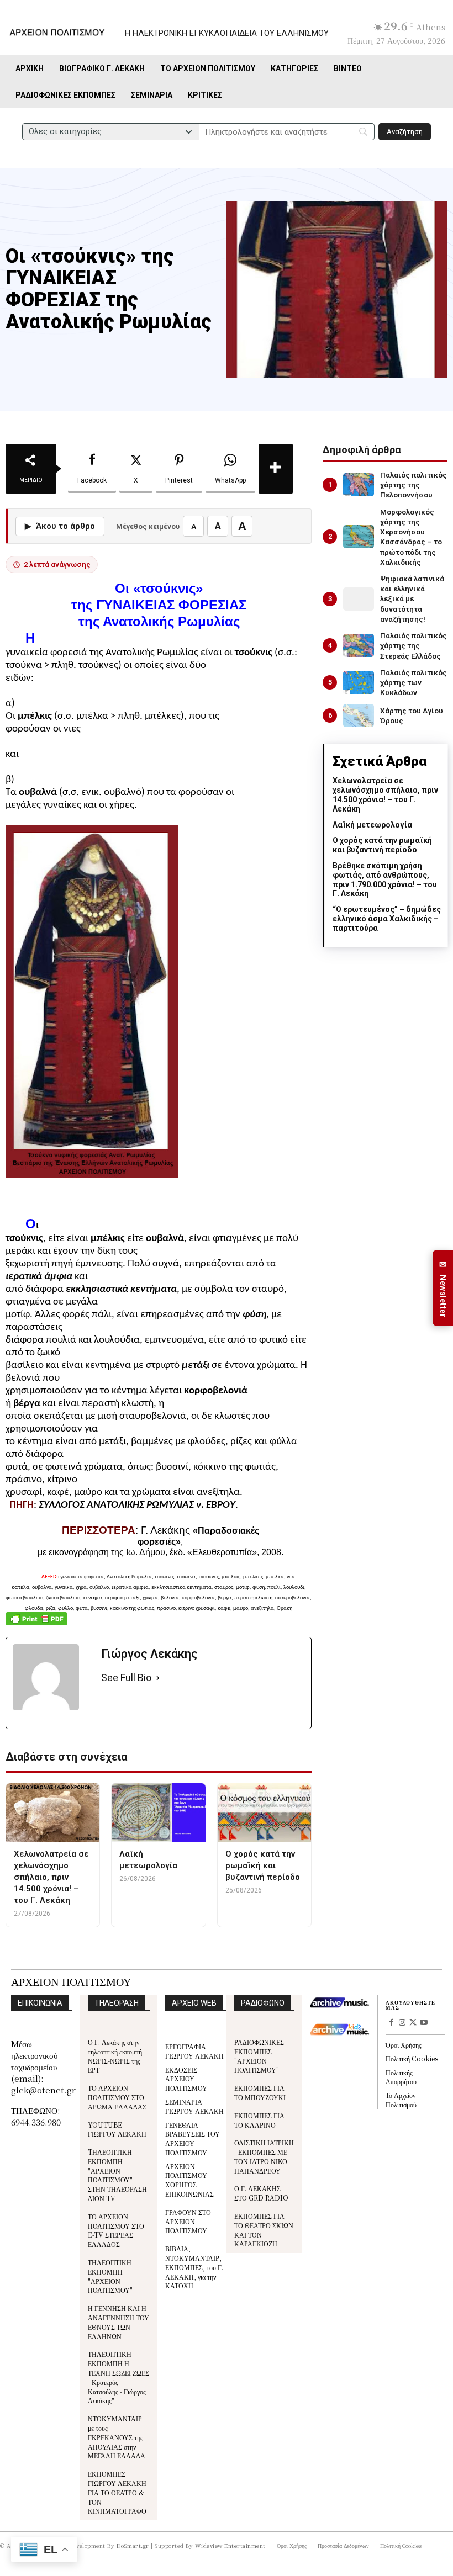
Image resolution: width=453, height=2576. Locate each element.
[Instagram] (402, 2023)
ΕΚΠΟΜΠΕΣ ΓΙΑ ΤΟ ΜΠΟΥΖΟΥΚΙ (260, 2092)
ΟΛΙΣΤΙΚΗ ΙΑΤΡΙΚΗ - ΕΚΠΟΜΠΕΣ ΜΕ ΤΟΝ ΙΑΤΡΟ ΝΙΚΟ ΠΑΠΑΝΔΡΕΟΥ (264, 2156)
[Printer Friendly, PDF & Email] (36, 1624)
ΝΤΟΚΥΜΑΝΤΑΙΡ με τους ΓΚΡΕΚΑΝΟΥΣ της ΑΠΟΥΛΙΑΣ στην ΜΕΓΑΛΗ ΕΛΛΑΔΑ (117, 2437)
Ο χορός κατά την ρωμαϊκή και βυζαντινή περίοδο (382, 845)
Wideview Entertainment (230, 2545)
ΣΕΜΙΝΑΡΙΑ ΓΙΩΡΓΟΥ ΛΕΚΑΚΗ (194, 2106)
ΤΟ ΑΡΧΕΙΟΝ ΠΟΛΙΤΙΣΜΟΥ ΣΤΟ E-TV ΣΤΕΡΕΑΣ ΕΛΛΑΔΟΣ (116, 2230)
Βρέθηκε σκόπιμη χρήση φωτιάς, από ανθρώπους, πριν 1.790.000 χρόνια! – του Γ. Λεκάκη (385, 879)
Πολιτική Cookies (412, 2058)
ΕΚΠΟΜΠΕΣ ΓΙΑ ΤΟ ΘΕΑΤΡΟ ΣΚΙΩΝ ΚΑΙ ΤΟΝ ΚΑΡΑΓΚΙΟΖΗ (264, 2230)
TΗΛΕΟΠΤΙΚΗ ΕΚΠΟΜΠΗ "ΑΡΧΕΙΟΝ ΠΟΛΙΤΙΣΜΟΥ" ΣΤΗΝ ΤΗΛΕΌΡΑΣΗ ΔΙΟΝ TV (117, 2175)
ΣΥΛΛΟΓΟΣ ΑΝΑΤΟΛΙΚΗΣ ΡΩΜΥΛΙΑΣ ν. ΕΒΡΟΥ (137, 1505)
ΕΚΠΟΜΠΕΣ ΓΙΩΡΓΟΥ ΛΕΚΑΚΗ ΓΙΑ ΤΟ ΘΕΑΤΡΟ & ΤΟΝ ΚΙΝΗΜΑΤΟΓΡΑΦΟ (117, 2492)
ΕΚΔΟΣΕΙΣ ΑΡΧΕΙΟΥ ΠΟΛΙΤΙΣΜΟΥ (186, 2079)
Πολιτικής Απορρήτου (401, 2077)
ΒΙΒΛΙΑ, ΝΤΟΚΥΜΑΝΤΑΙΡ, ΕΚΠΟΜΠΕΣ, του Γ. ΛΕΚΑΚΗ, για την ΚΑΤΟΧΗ (194, 2267)
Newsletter (443, 1288)
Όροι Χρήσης (404, 2045)
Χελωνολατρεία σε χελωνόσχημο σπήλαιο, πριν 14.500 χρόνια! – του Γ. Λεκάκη (385, 794)
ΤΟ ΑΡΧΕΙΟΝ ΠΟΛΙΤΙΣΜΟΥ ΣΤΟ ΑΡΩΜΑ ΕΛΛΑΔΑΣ (117, 2097)
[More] (276, 469)
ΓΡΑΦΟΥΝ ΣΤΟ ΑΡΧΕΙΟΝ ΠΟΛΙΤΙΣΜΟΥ (188, 2221)
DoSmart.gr (133, 2545)
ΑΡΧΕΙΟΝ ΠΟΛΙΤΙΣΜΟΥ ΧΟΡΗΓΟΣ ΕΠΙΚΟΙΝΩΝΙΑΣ (189, 2180)
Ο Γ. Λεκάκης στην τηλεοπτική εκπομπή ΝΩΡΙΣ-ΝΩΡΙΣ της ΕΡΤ (115, 2056)
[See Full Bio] (158, 1678)
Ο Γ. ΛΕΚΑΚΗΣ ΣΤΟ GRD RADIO (261, 2193)
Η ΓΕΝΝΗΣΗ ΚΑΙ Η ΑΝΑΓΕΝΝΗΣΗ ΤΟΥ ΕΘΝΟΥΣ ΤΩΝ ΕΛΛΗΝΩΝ (118, 2322)
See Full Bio (126, 1677)
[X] (413, 2023)
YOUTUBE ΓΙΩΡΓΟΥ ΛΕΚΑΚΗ (117, 2129)
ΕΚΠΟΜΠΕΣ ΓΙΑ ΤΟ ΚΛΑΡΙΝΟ (259, 2120)
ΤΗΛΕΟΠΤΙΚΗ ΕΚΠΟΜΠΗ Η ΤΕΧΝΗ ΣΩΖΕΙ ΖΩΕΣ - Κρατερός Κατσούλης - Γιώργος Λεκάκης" (118, 2377)
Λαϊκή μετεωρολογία (372, 825)
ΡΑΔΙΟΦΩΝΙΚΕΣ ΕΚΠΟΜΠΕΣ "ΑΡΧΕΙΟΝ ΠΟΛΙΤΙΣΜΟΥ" (259, 2056)
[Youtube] (424, 2023)
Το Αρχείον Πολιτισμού (401, 2100)
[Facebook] (391, 2023)
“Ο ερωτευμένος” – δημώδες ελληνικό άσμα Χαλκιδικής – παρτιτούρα (387, 919)
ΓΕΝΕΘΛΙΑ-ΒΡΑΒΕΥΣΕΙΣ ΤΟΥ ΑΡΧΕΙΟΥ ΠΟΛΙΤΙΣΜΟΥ (193, 2138)
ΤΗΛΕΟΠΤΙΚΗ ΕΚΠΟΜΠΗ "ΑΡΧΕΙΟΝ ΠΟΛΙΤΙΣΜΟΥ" (110, 2276)
